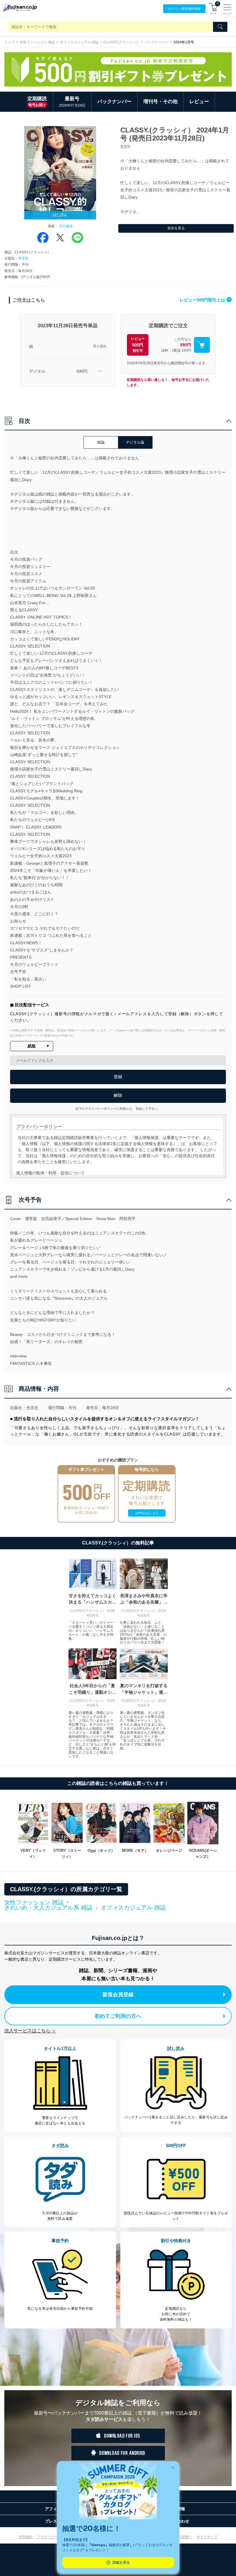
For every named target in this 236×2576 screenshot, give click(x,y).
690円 (82, 371)
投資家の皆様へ (180, 2537)
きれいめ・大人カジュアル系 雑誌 (48, 1908)
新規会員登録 (118, 1995)
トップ (9, 42)
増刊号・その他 (160, 102)
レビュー (199, 102)
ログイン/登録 (184, 9)
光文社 (23, 258)
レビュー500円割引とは (205, 300)
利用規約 (26, 2537)
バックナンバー (157, 42)
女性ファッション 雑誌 (37, 42)
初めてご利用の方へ (118, 2016)
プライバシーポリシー (54, 2537)
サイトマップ (207, 2537)
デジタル (37, 371)
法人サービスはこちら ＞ (30, 2031)
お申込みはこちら (147, 1513)
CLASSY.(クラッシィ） (122, 42)
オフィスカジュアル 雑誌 (79, 42)
